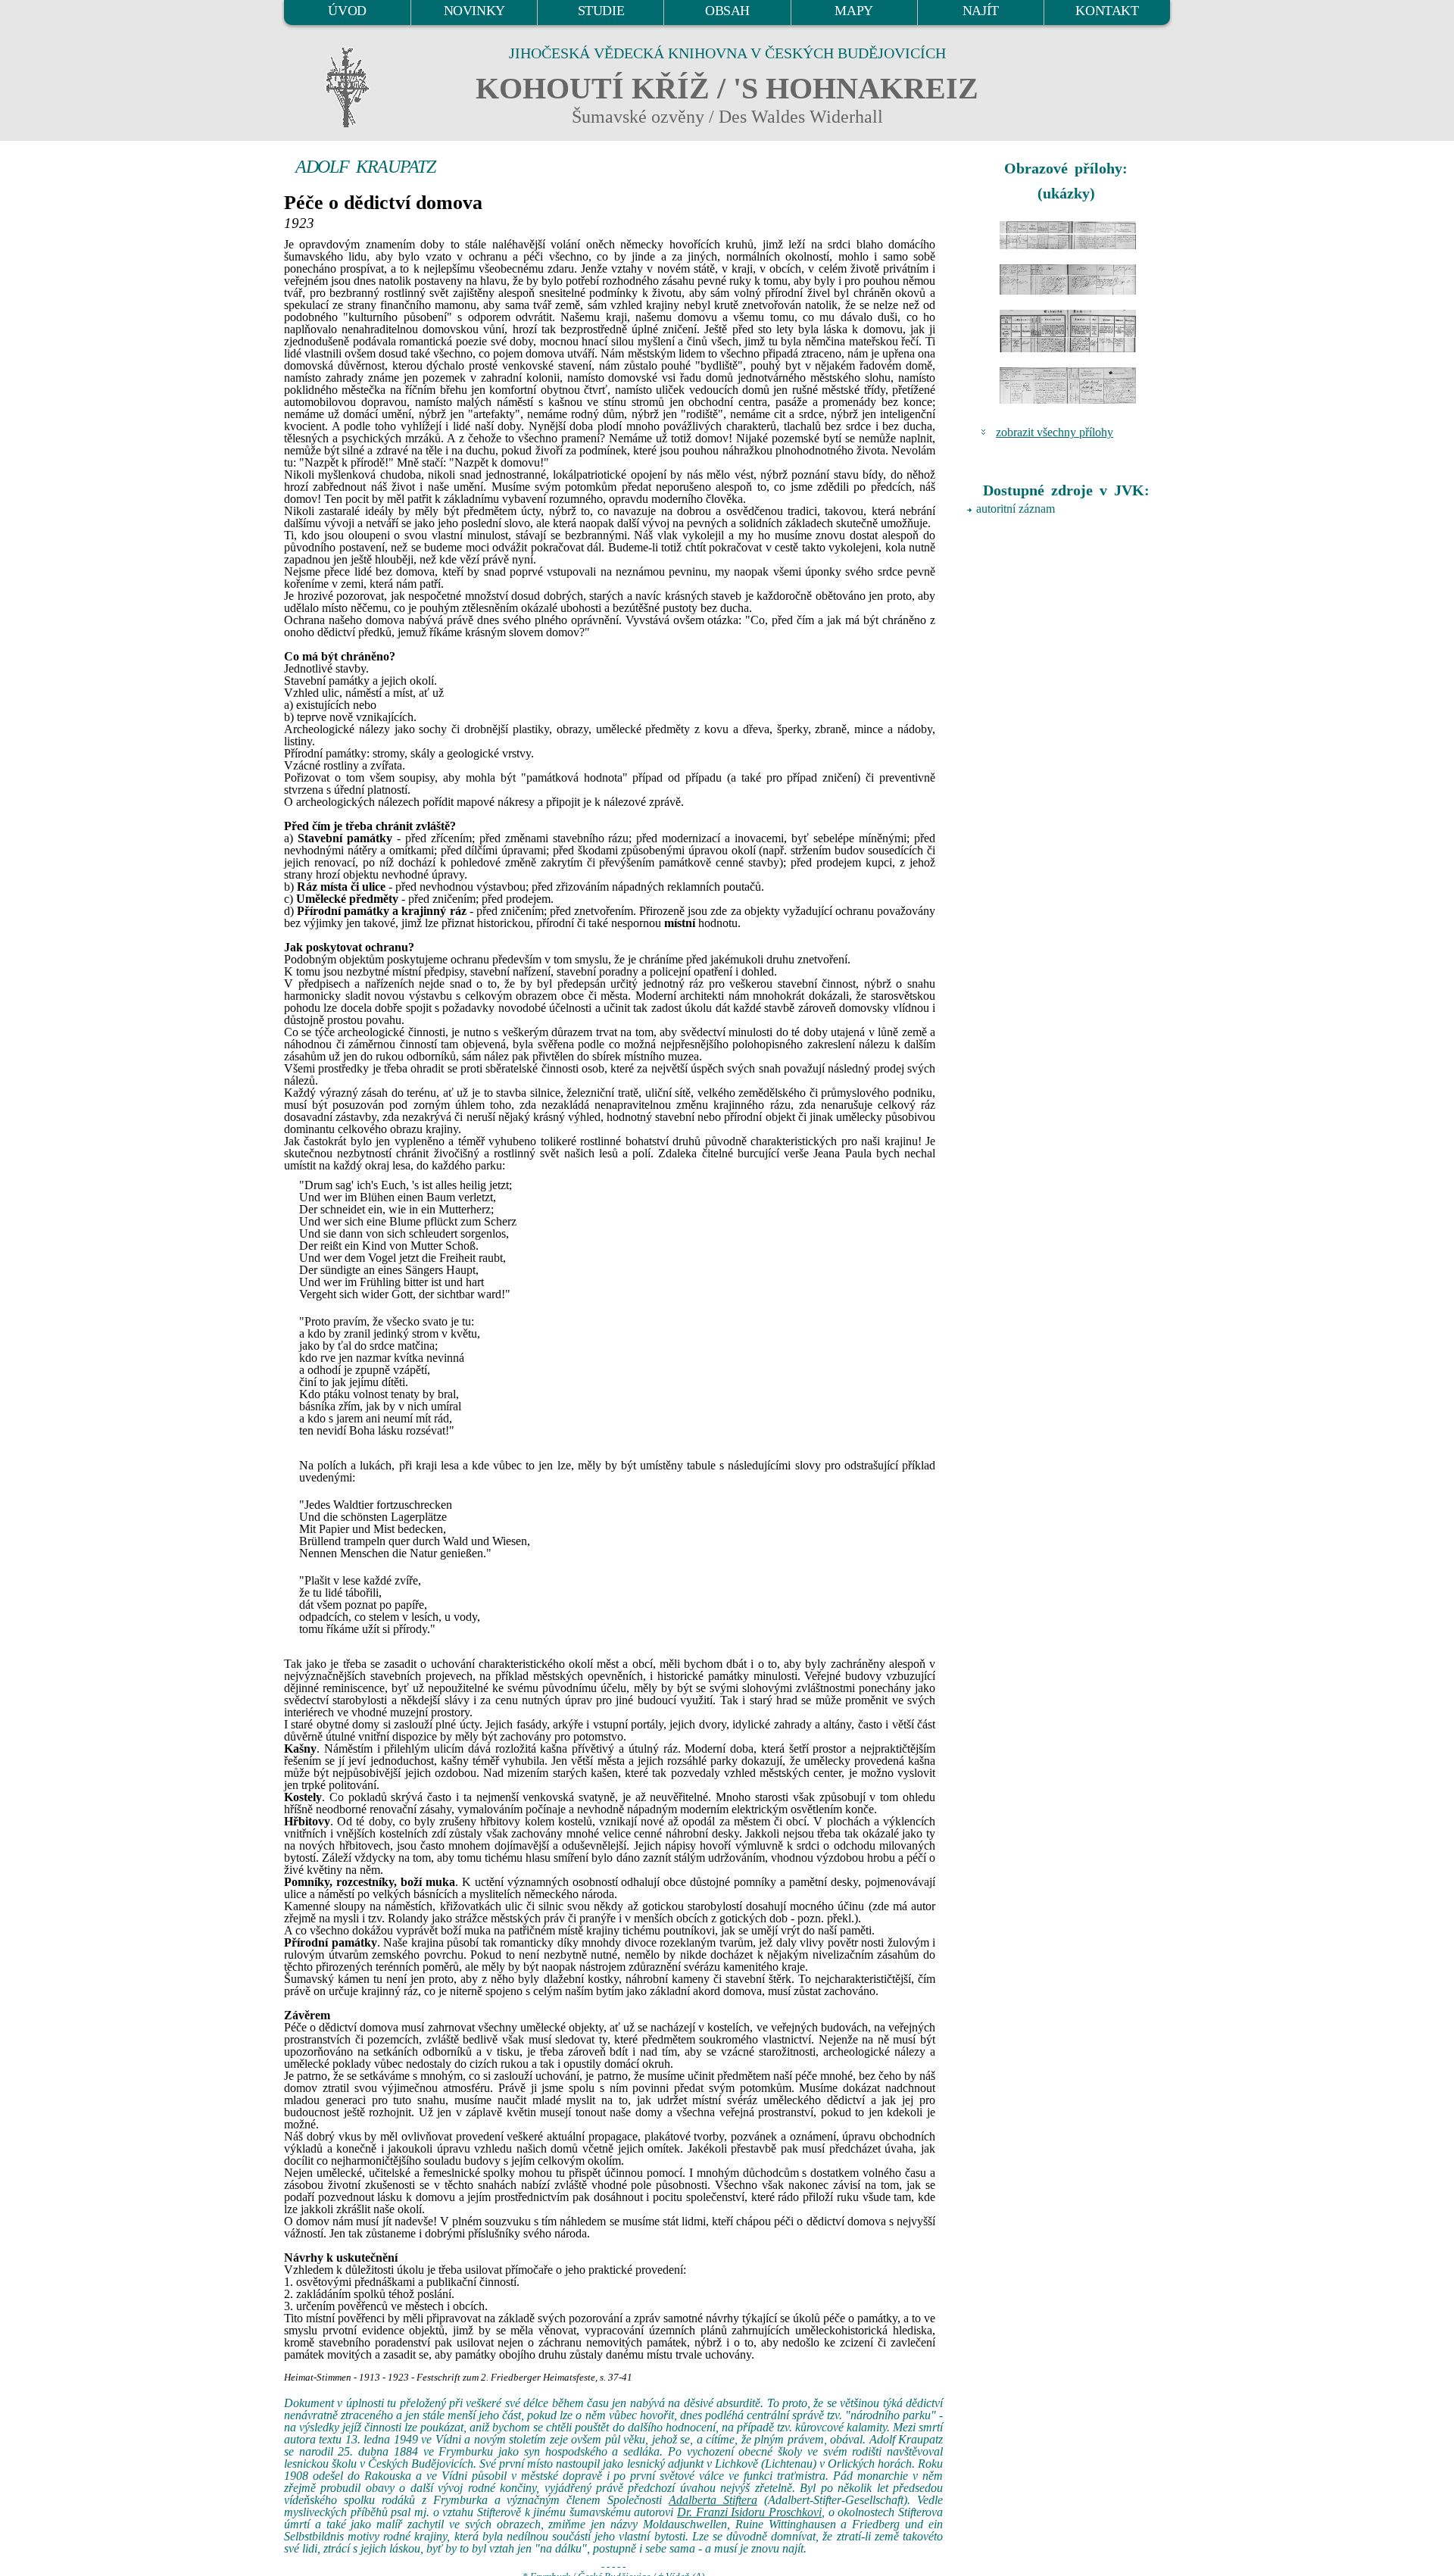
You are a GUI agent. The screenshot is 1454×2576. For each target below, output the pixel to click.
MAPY (853, 11)
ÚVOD (347, 11)
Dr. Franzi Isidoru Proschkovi (749, 2512)
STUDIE (601, 11)
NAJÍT (981, 11)
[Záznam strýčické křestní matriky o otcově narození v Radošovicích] (1068, 279)
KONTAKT (1107, 11)
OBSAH (727, 11)
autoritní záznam (1016, 509)
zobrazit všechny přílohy (1055, 432)
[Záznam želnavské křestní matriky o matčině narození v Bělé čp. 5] (1068, 331)
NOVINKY (474, 11)
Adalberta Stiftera (713, 2500)
